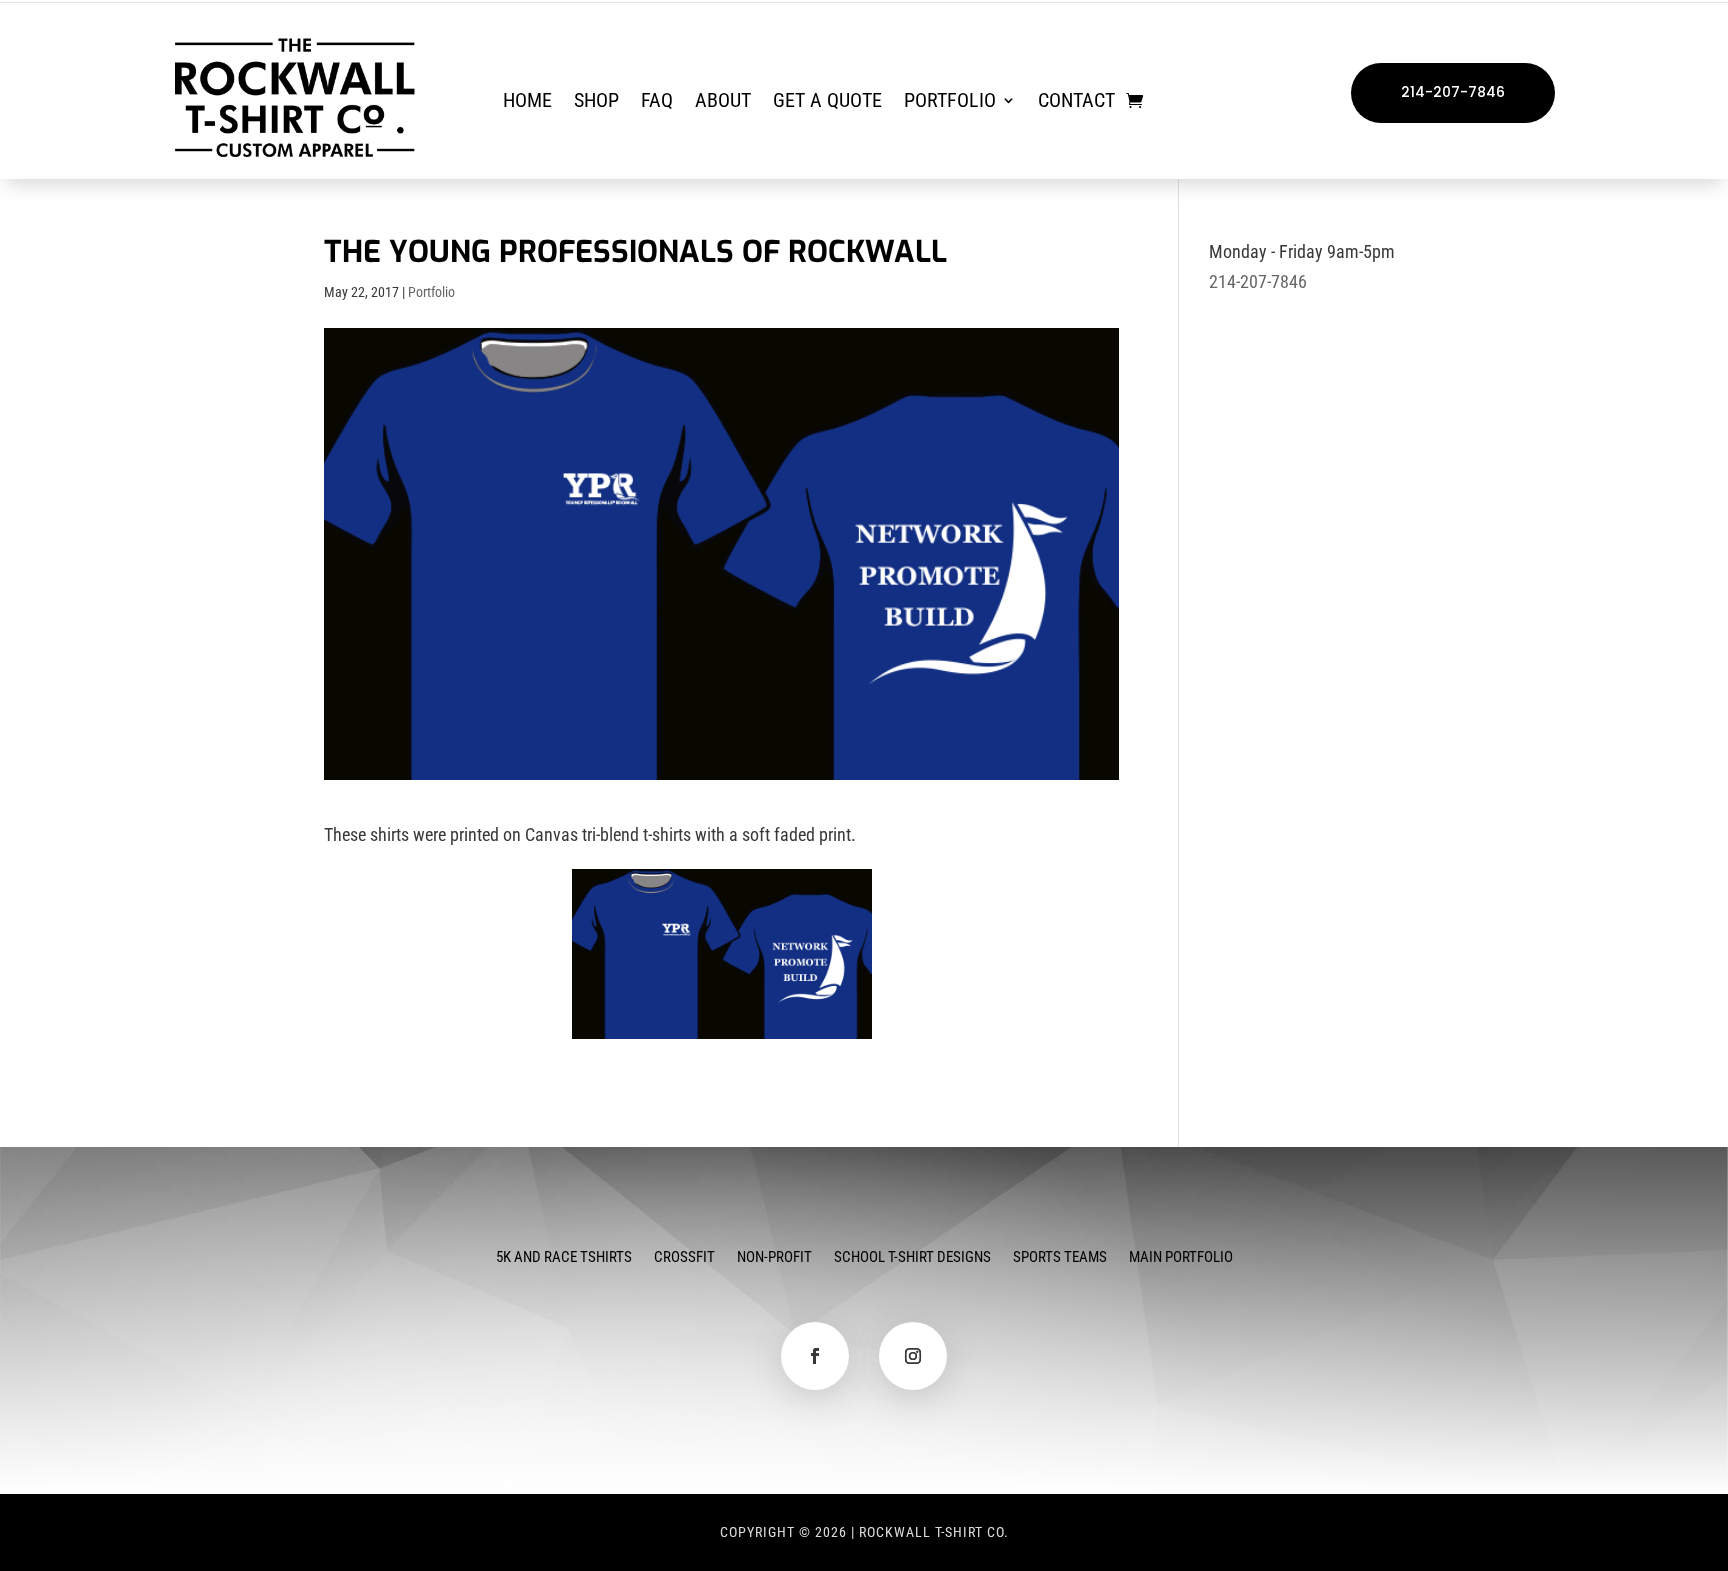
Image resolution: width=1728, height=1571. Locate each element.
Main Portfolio (1181, 1258)
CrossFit (684, 1258)
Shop (596, 102)
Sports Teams (1060, 1258)
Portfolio (950, 102)
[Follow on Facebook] (815, 1356)
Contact (1076, 102)
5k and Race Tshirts (564, 1258)
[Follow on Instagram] (913, 1356)
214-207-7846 (1453, 92)
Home (527, 102)
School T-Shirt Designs (912, 1258)
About (723, 102)
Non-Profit (774, 1258)
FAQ (657, 102)
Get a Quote (827, 102)
